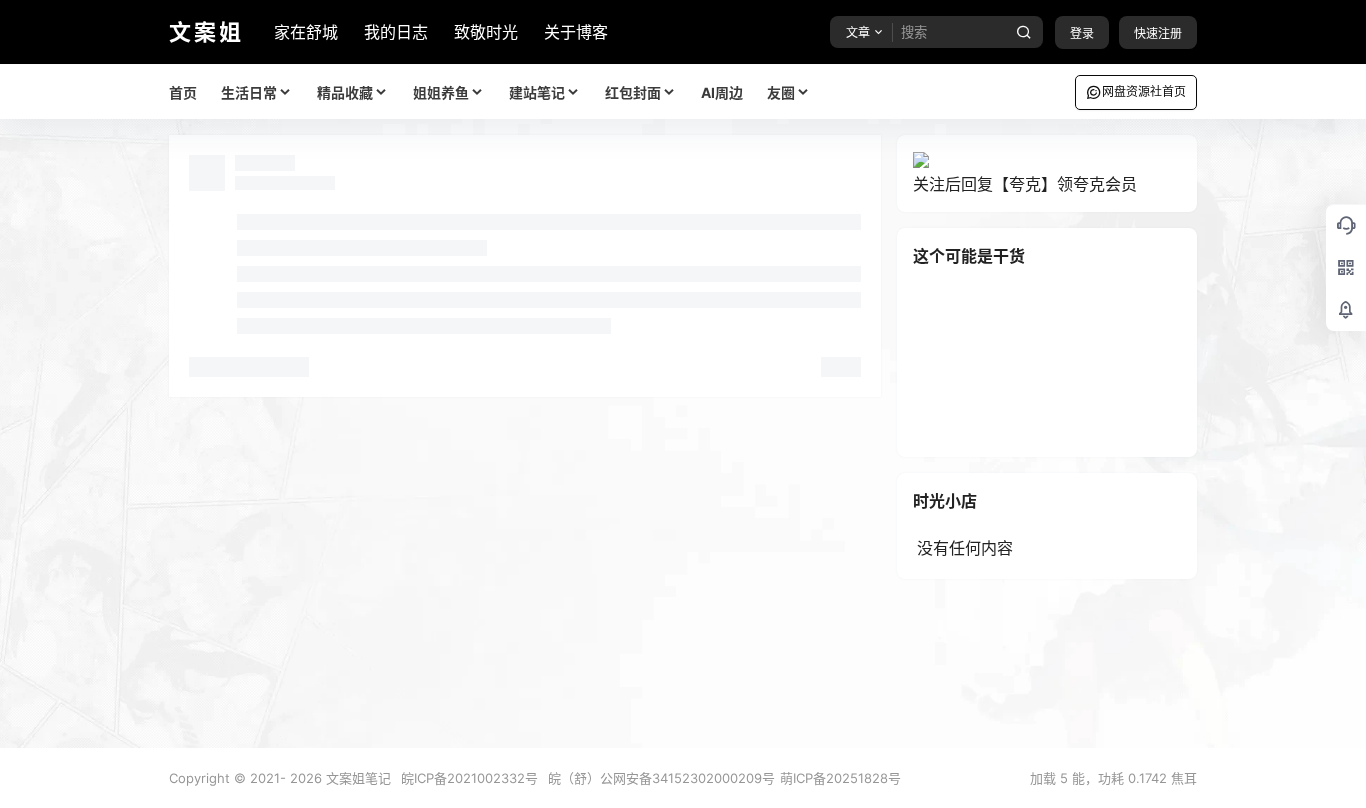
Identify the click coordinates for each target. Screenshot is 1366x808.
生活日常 (249, 92)
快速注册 (1158, 33)
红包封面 (633, 92)
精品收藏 (345, 92)
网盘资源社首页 (1144, 91)
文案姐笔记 (356, 778)
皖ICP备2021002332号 (469, 778)
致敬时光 (486, 32)
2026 (306, 778)
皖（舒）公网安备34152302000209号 (661, 778)
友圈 (781, 92)
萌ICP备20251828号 (840, 778)
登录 (1082, 33)
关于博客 (576, 32)
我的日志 (396, 32)
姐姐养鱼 (441, 92)
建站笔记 (537, 92)
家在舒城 (306, 32)
